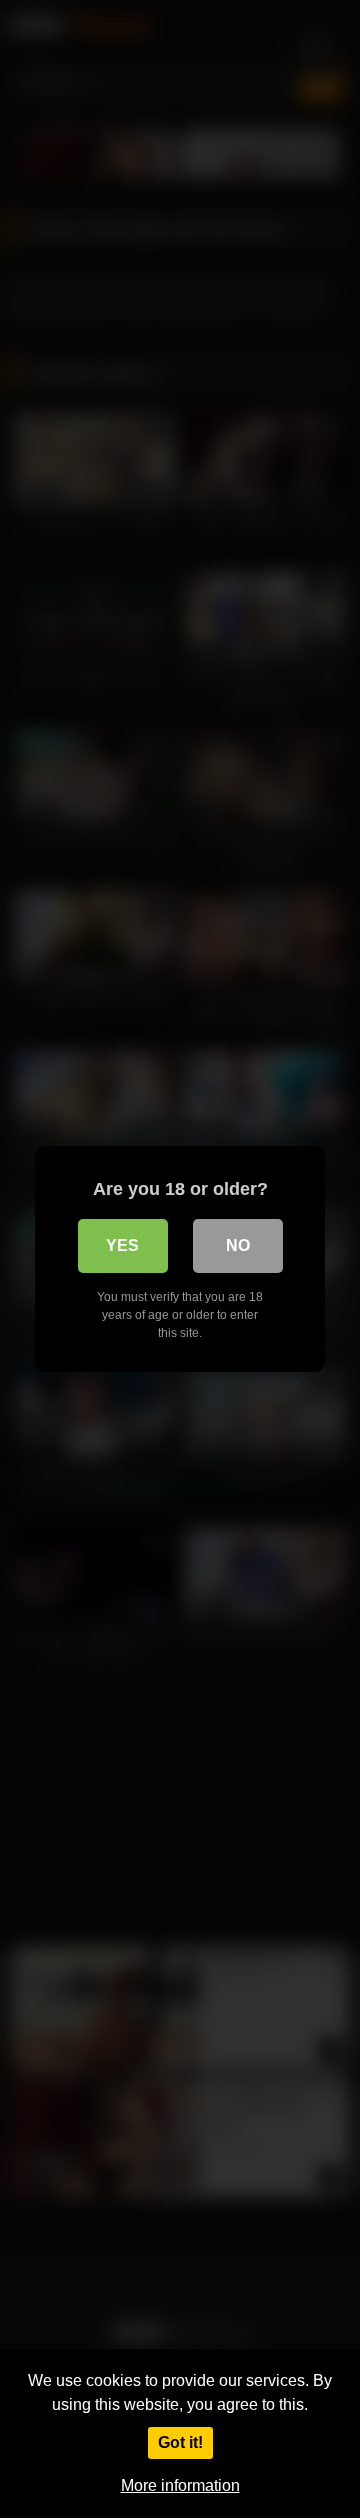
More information (180, 2485)
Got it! (180, 2442)
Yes (122, 1245)
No (238, 1245)
